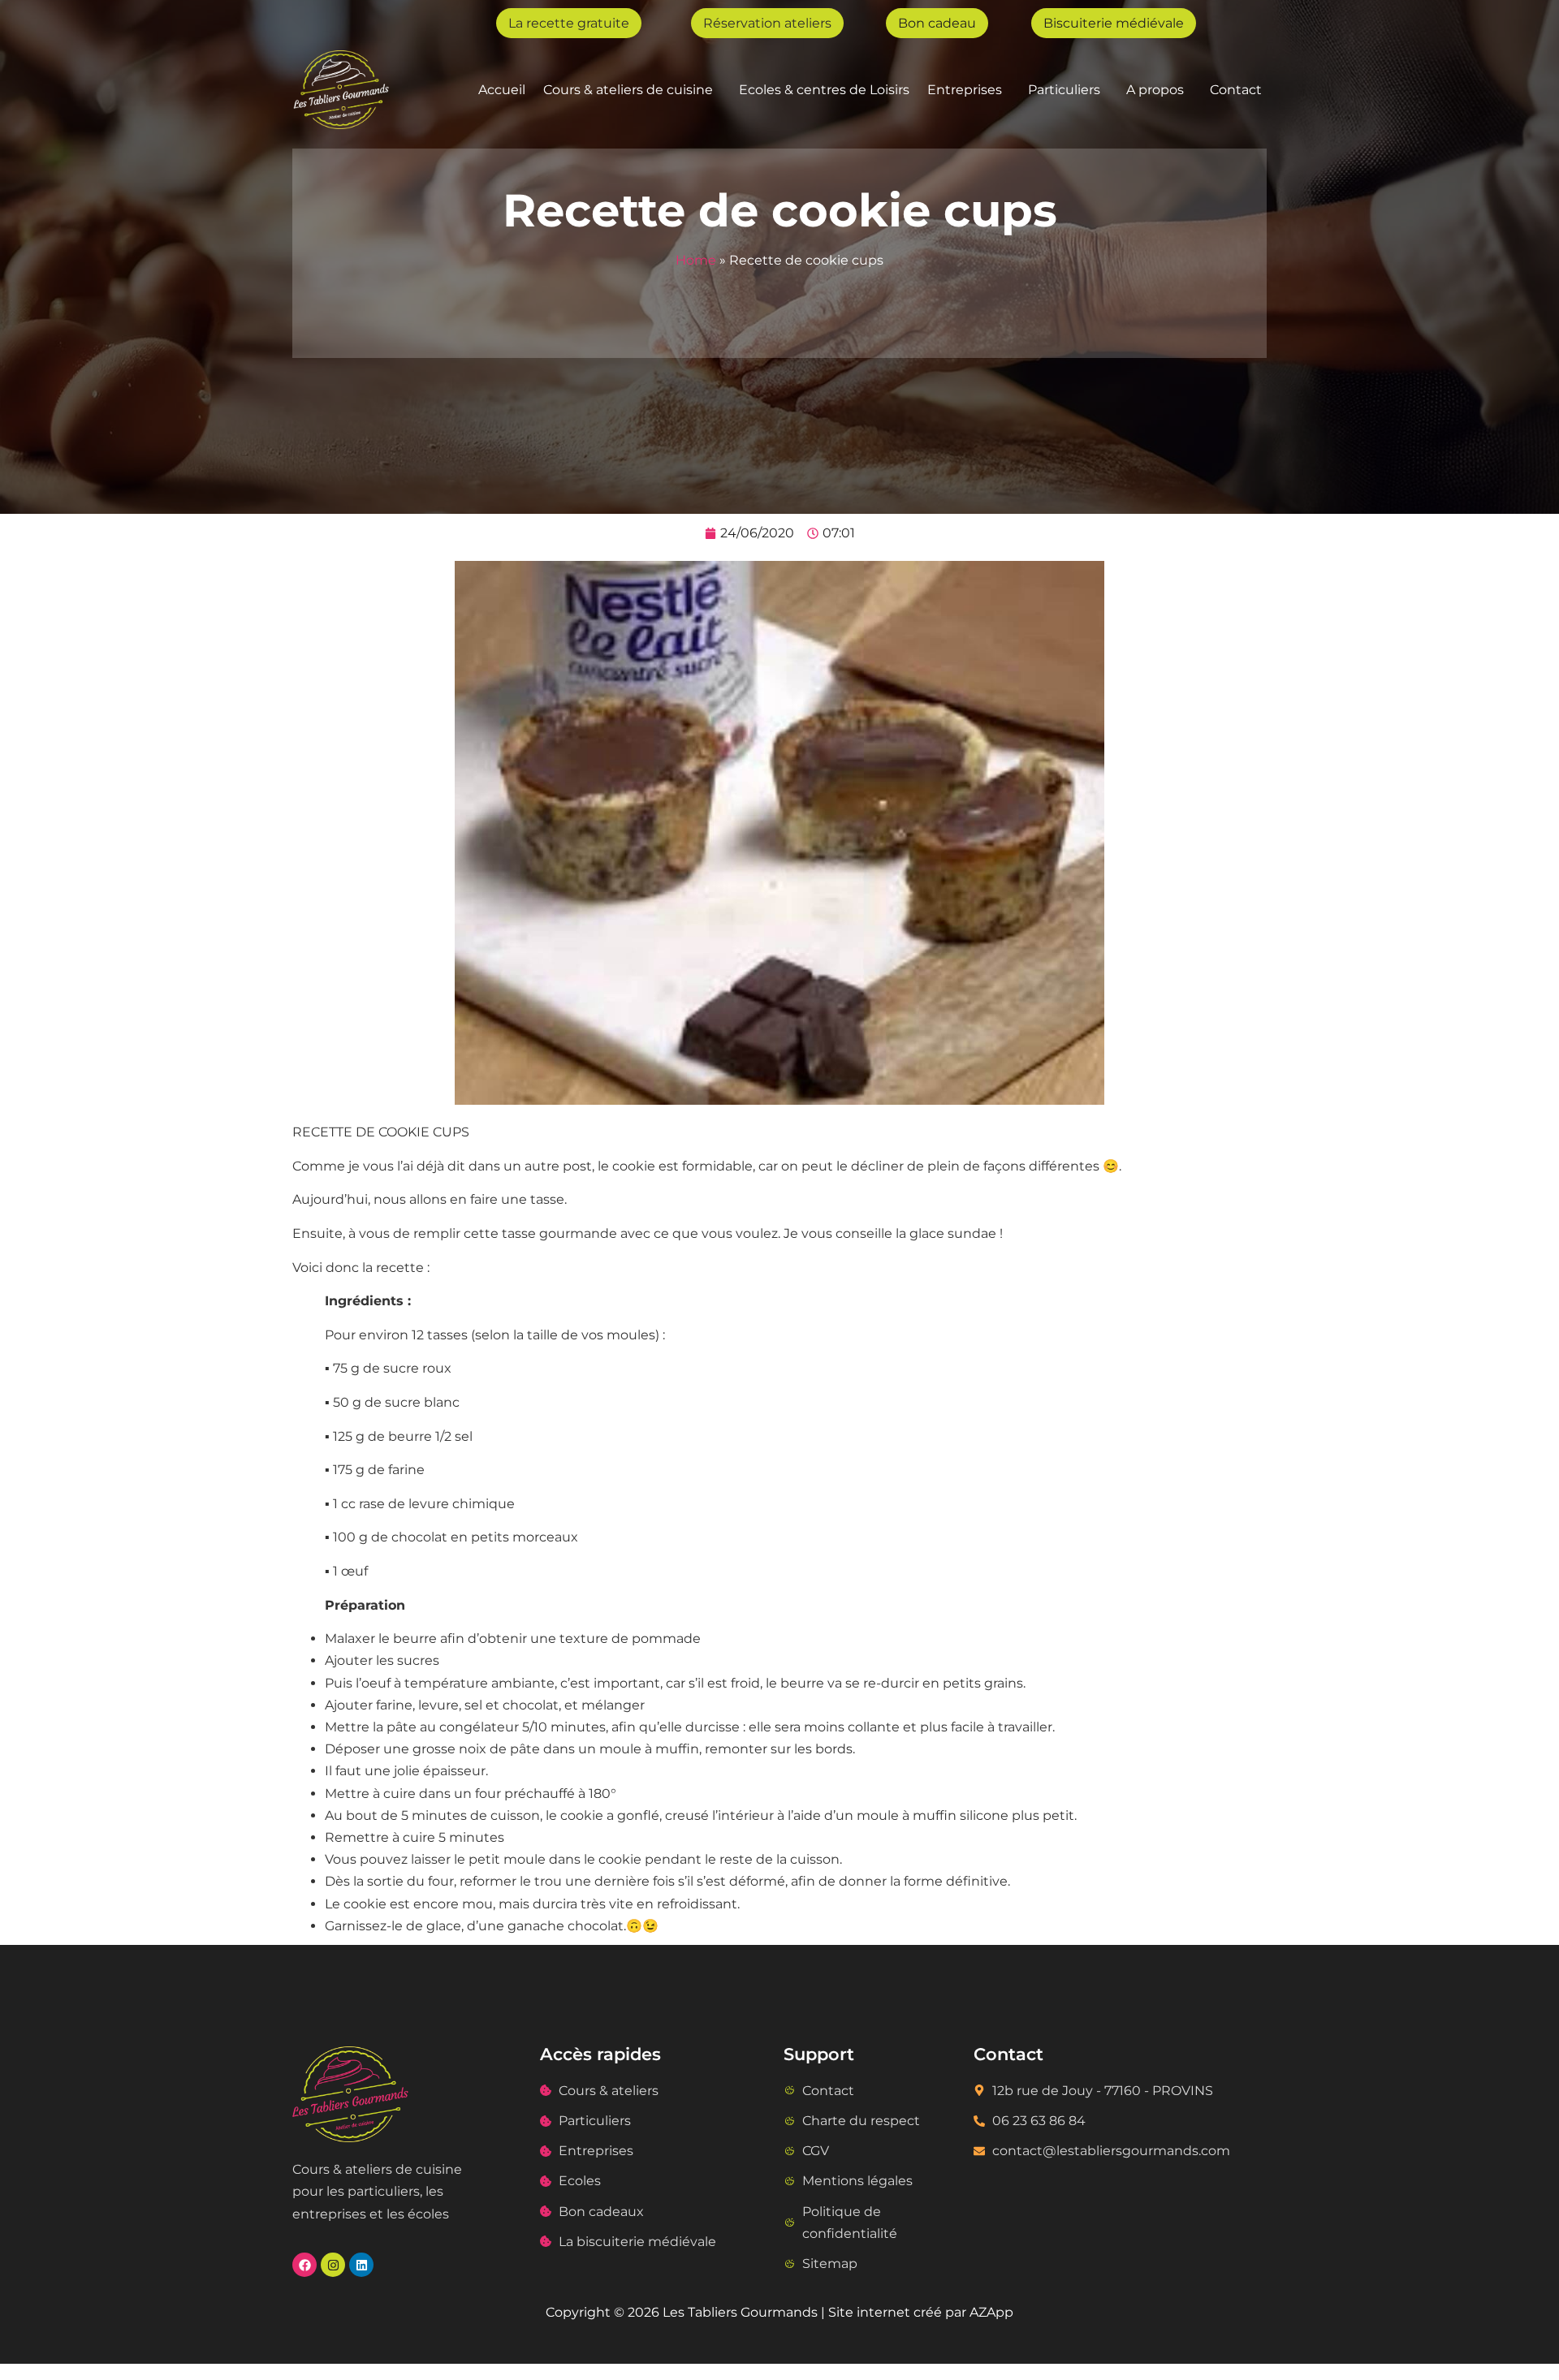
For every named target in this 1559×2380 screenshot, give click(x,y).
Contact (1236, 90)
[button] (632, 90)
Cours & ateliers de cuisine (628, 90)
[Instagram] (333, 2265)
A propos (1155, 90)
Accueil (502, 90)
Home (696, 260)
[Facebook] (304, 2265)
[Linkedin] (361, 2265)
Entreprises (965, 90)
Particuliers (1064, 90)
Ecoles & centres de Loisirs (824, 90)
